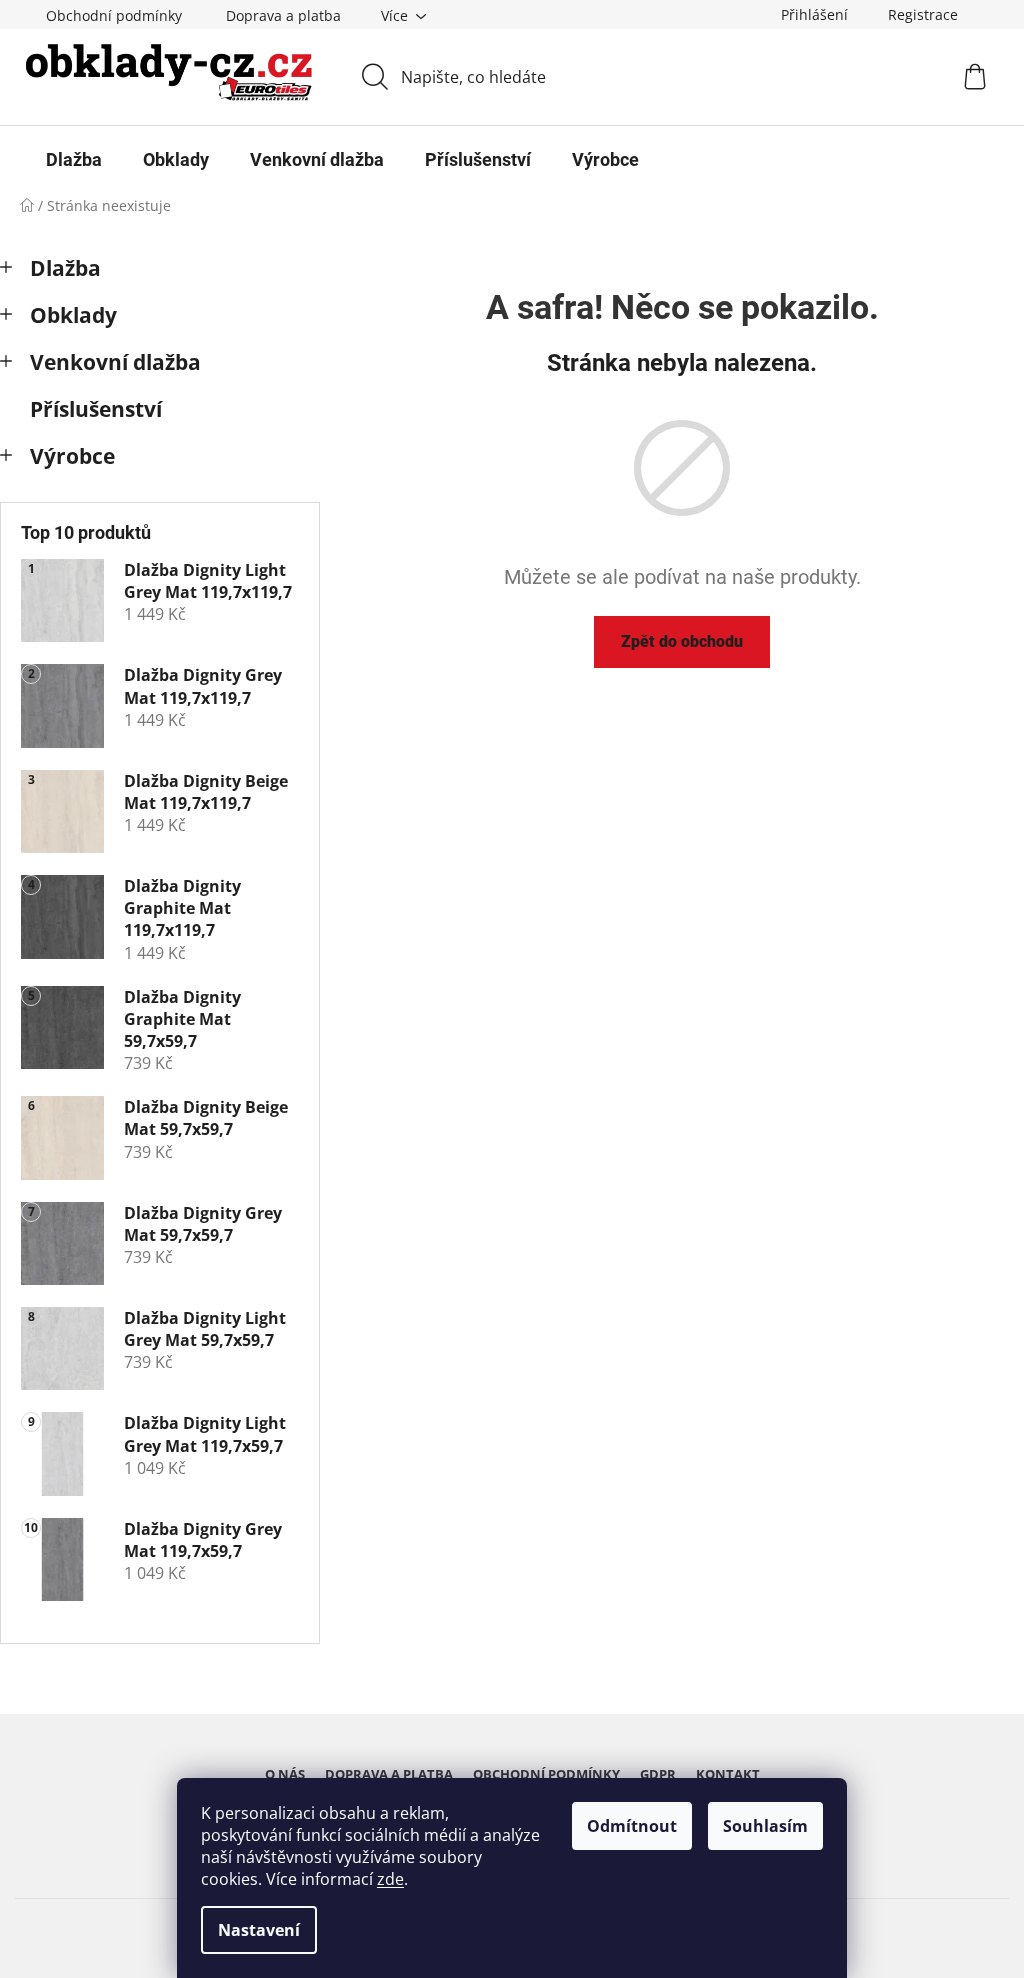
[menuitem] (74, 160)
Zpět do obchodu (682, 641)
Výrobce (72, 456)
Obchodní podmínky (114, 15)
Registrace (923, 14)
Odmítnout (632, 1826)
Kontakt (728, 1774)
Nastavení (259, 1930)
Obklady (73, 315)
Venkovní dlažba (115, 362)
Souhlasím (765, 1826)
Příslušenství (96, 409)
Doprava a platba (283, 15)
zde (390, 1879)
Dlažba (65, 268)
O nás (285, 1774)
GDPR (658, 1774)
